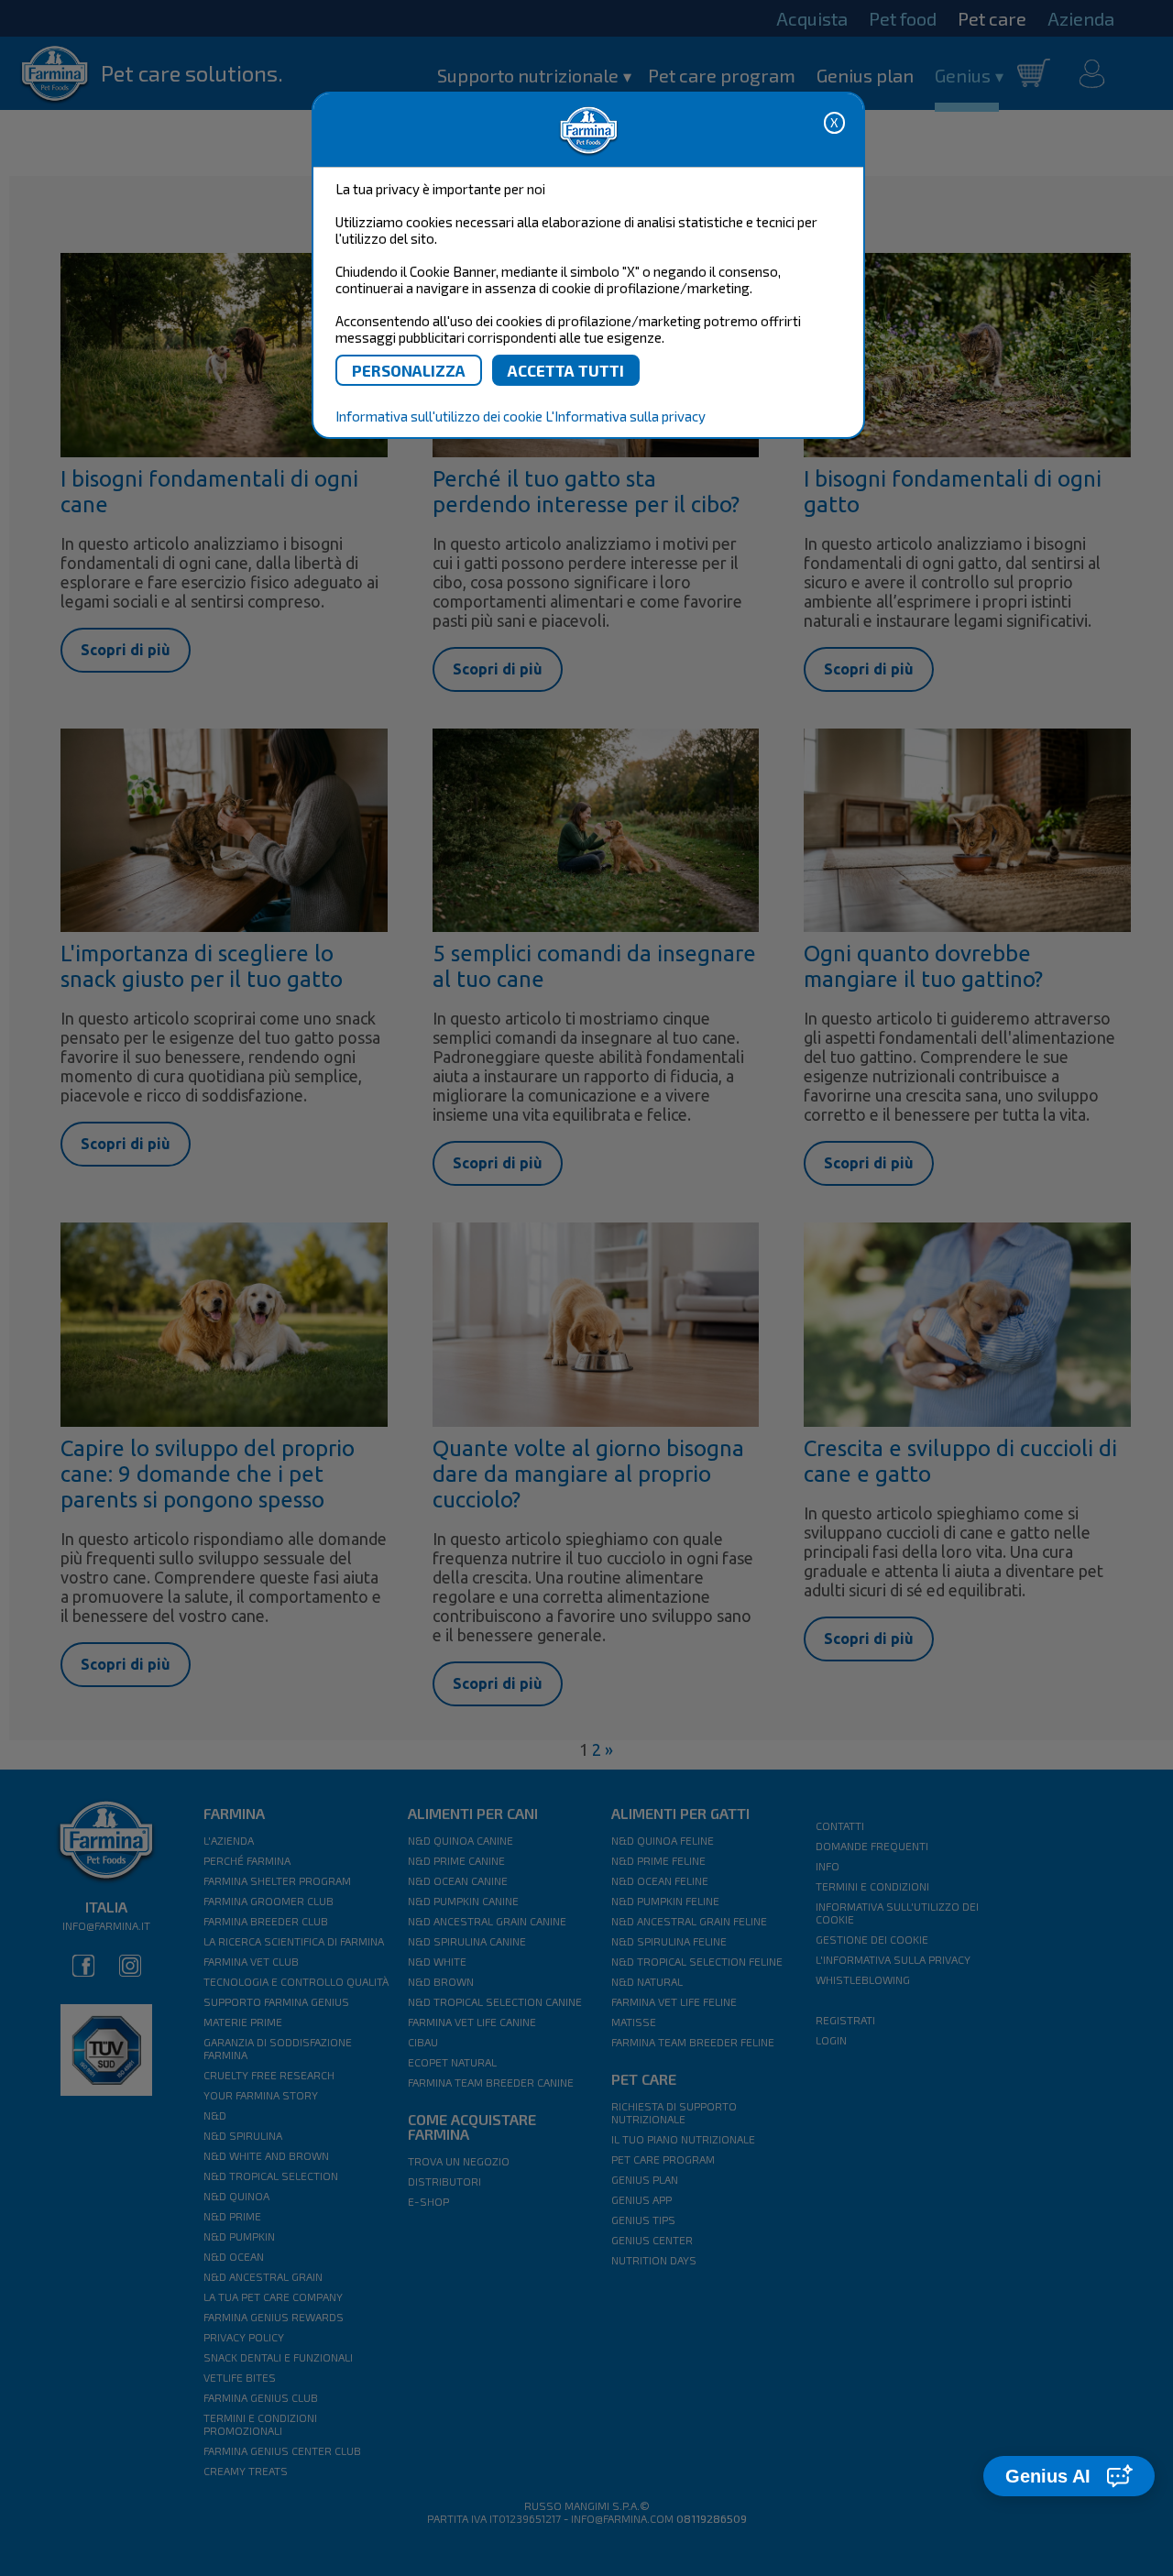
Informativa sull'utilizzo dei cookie (439, 416)
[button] (1069, 2476)
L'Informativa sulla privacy (625, 416)
